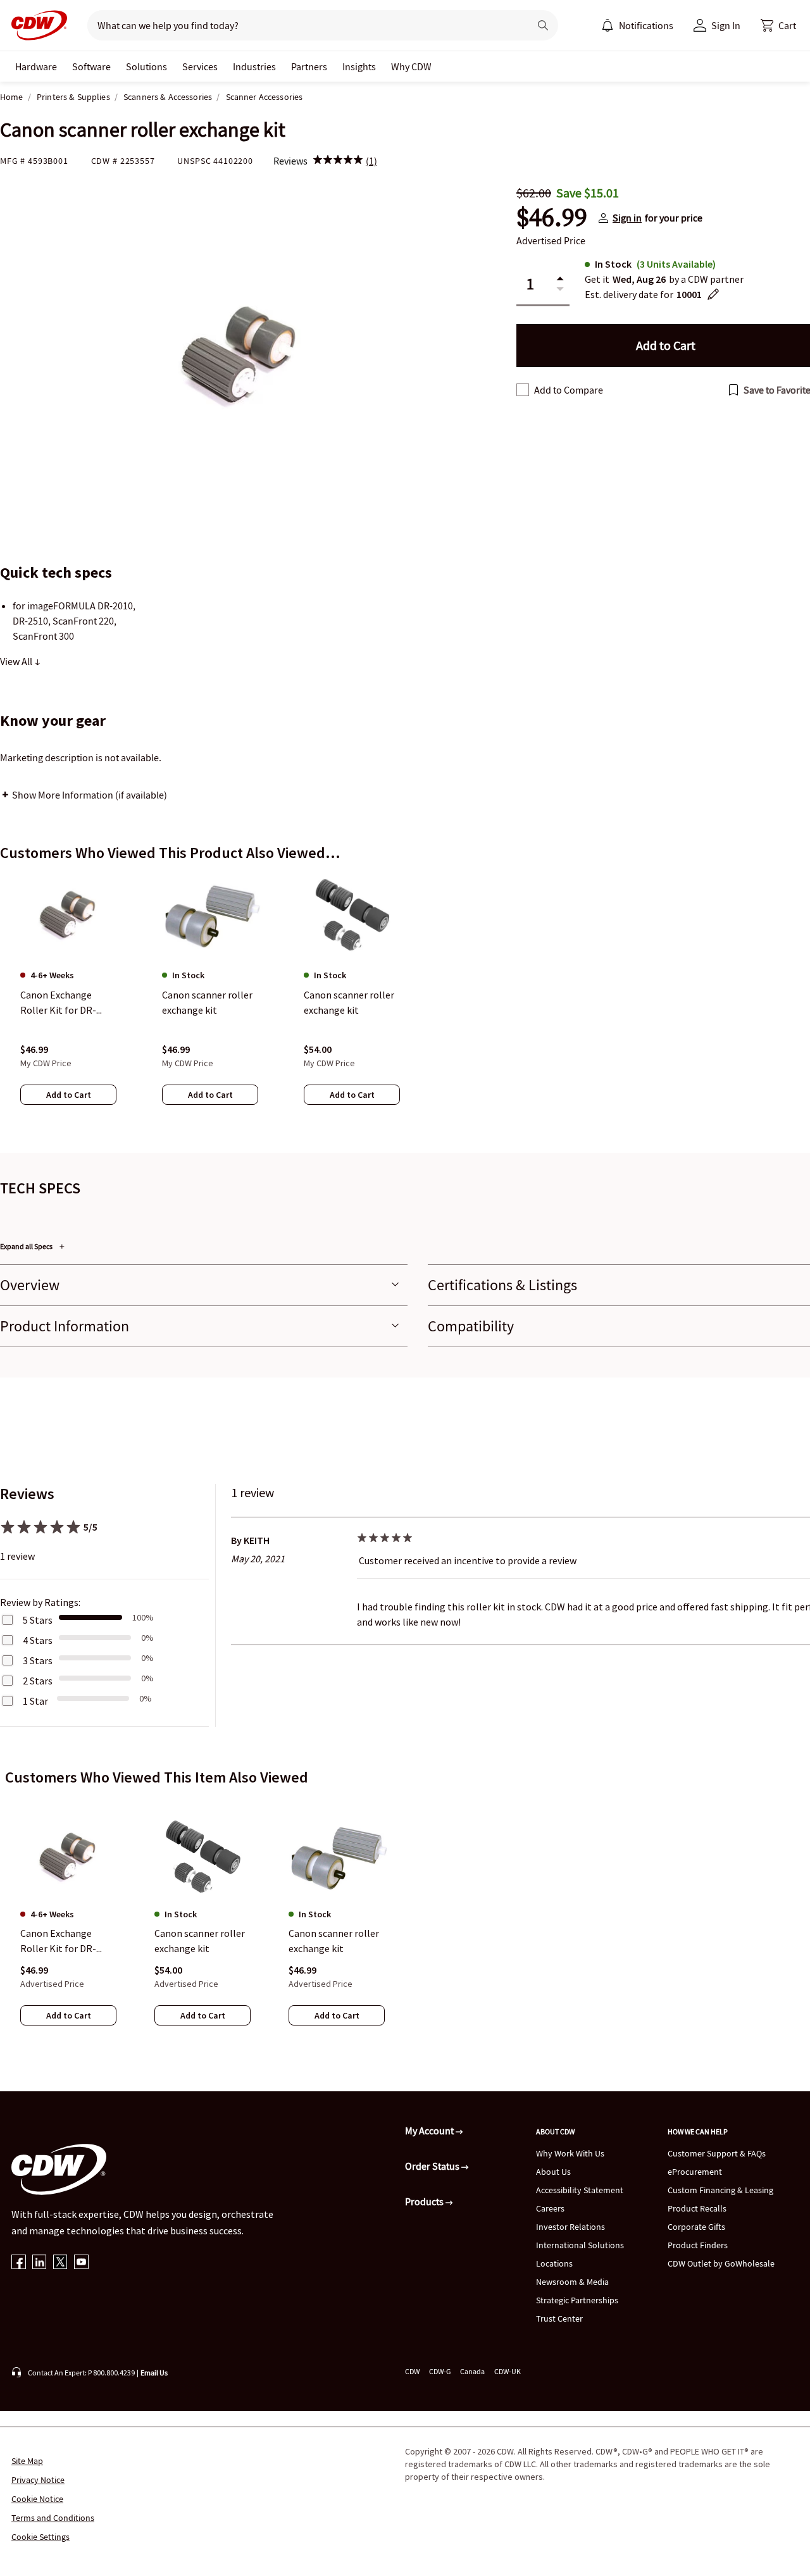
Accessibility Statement (580, 2190)
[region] (405, 1002)
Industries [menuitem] (254, 66)
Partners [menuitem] (309, 66)
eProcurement (695, 2172)
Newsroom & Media (572, 2282)
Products (425, 2201)
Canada (472, 2371)
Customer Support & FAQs (717, 2153)
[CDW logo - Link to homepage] (35, 25)
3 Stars (38, 1660)
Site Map (27, 2461)
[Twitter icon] (60, 2263)
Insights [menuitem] (359, 66)
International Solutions (580, 2245)
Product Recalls (697, 2208)
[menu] (637, 25)
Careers (550, 2208)
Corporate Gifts (696, 2227)
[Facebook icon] (19, 2263)
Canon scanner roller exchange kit (200, 1941)
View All (17, 661)
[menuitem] (607, 25)
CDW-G (440, 2371)
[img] (338, 161)
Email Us (154, 2373)
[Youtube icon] (81, 2263)
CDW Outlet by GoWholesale (721, 2263)
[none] (36, 66)
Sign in (627, 218)
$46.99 (552, 218)
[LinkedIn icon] (40, 2263)
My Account (430, 2131)
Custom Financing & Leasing (720, 2190)
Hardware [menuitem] (36, 66)
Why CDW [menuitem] (411, 66)
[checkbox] (523, 390)
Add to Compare (569, 390)
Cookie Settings (40, 2537)
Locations (554, 2263)
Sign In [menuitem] (726, 25)
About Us (553, 2172)
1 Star (35, 1701)
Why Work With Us (570, 2153)
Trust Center (559, 2318)
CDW (412, 2371)
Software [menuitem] (91, 66)
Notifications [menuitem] (646, 25)
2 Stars (38, 1681)
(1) (371, 161)
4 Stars (38, 1640)
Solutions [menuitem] (146, 66)
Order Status (433, 2166)
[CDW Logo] (35, 25)
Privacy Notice (38, 2480)
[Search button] (543, 25)
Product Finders (698, 2245)
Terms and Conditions (53, 2518)
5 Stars (38, 1620)
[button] (778, 25)
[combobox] (303, 25)
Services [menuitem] (200, 66)
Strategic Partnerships (577, 2300)
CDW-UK (508, 2371)
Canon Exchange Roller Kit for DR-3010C (58, 1941)
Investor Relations (570, 2227)
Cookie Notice (37, 2499)
